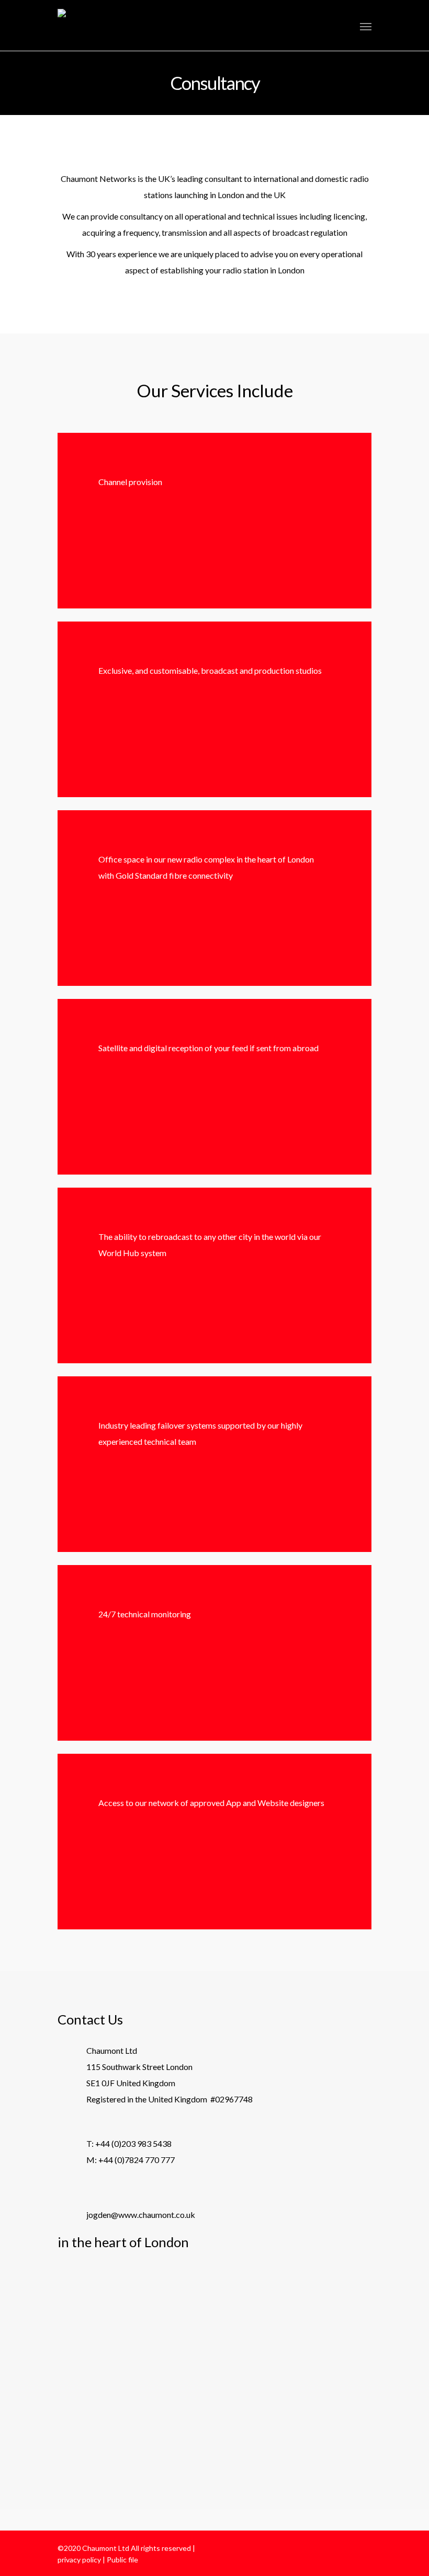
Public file (122, 2560)
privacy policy (79, 2560)
